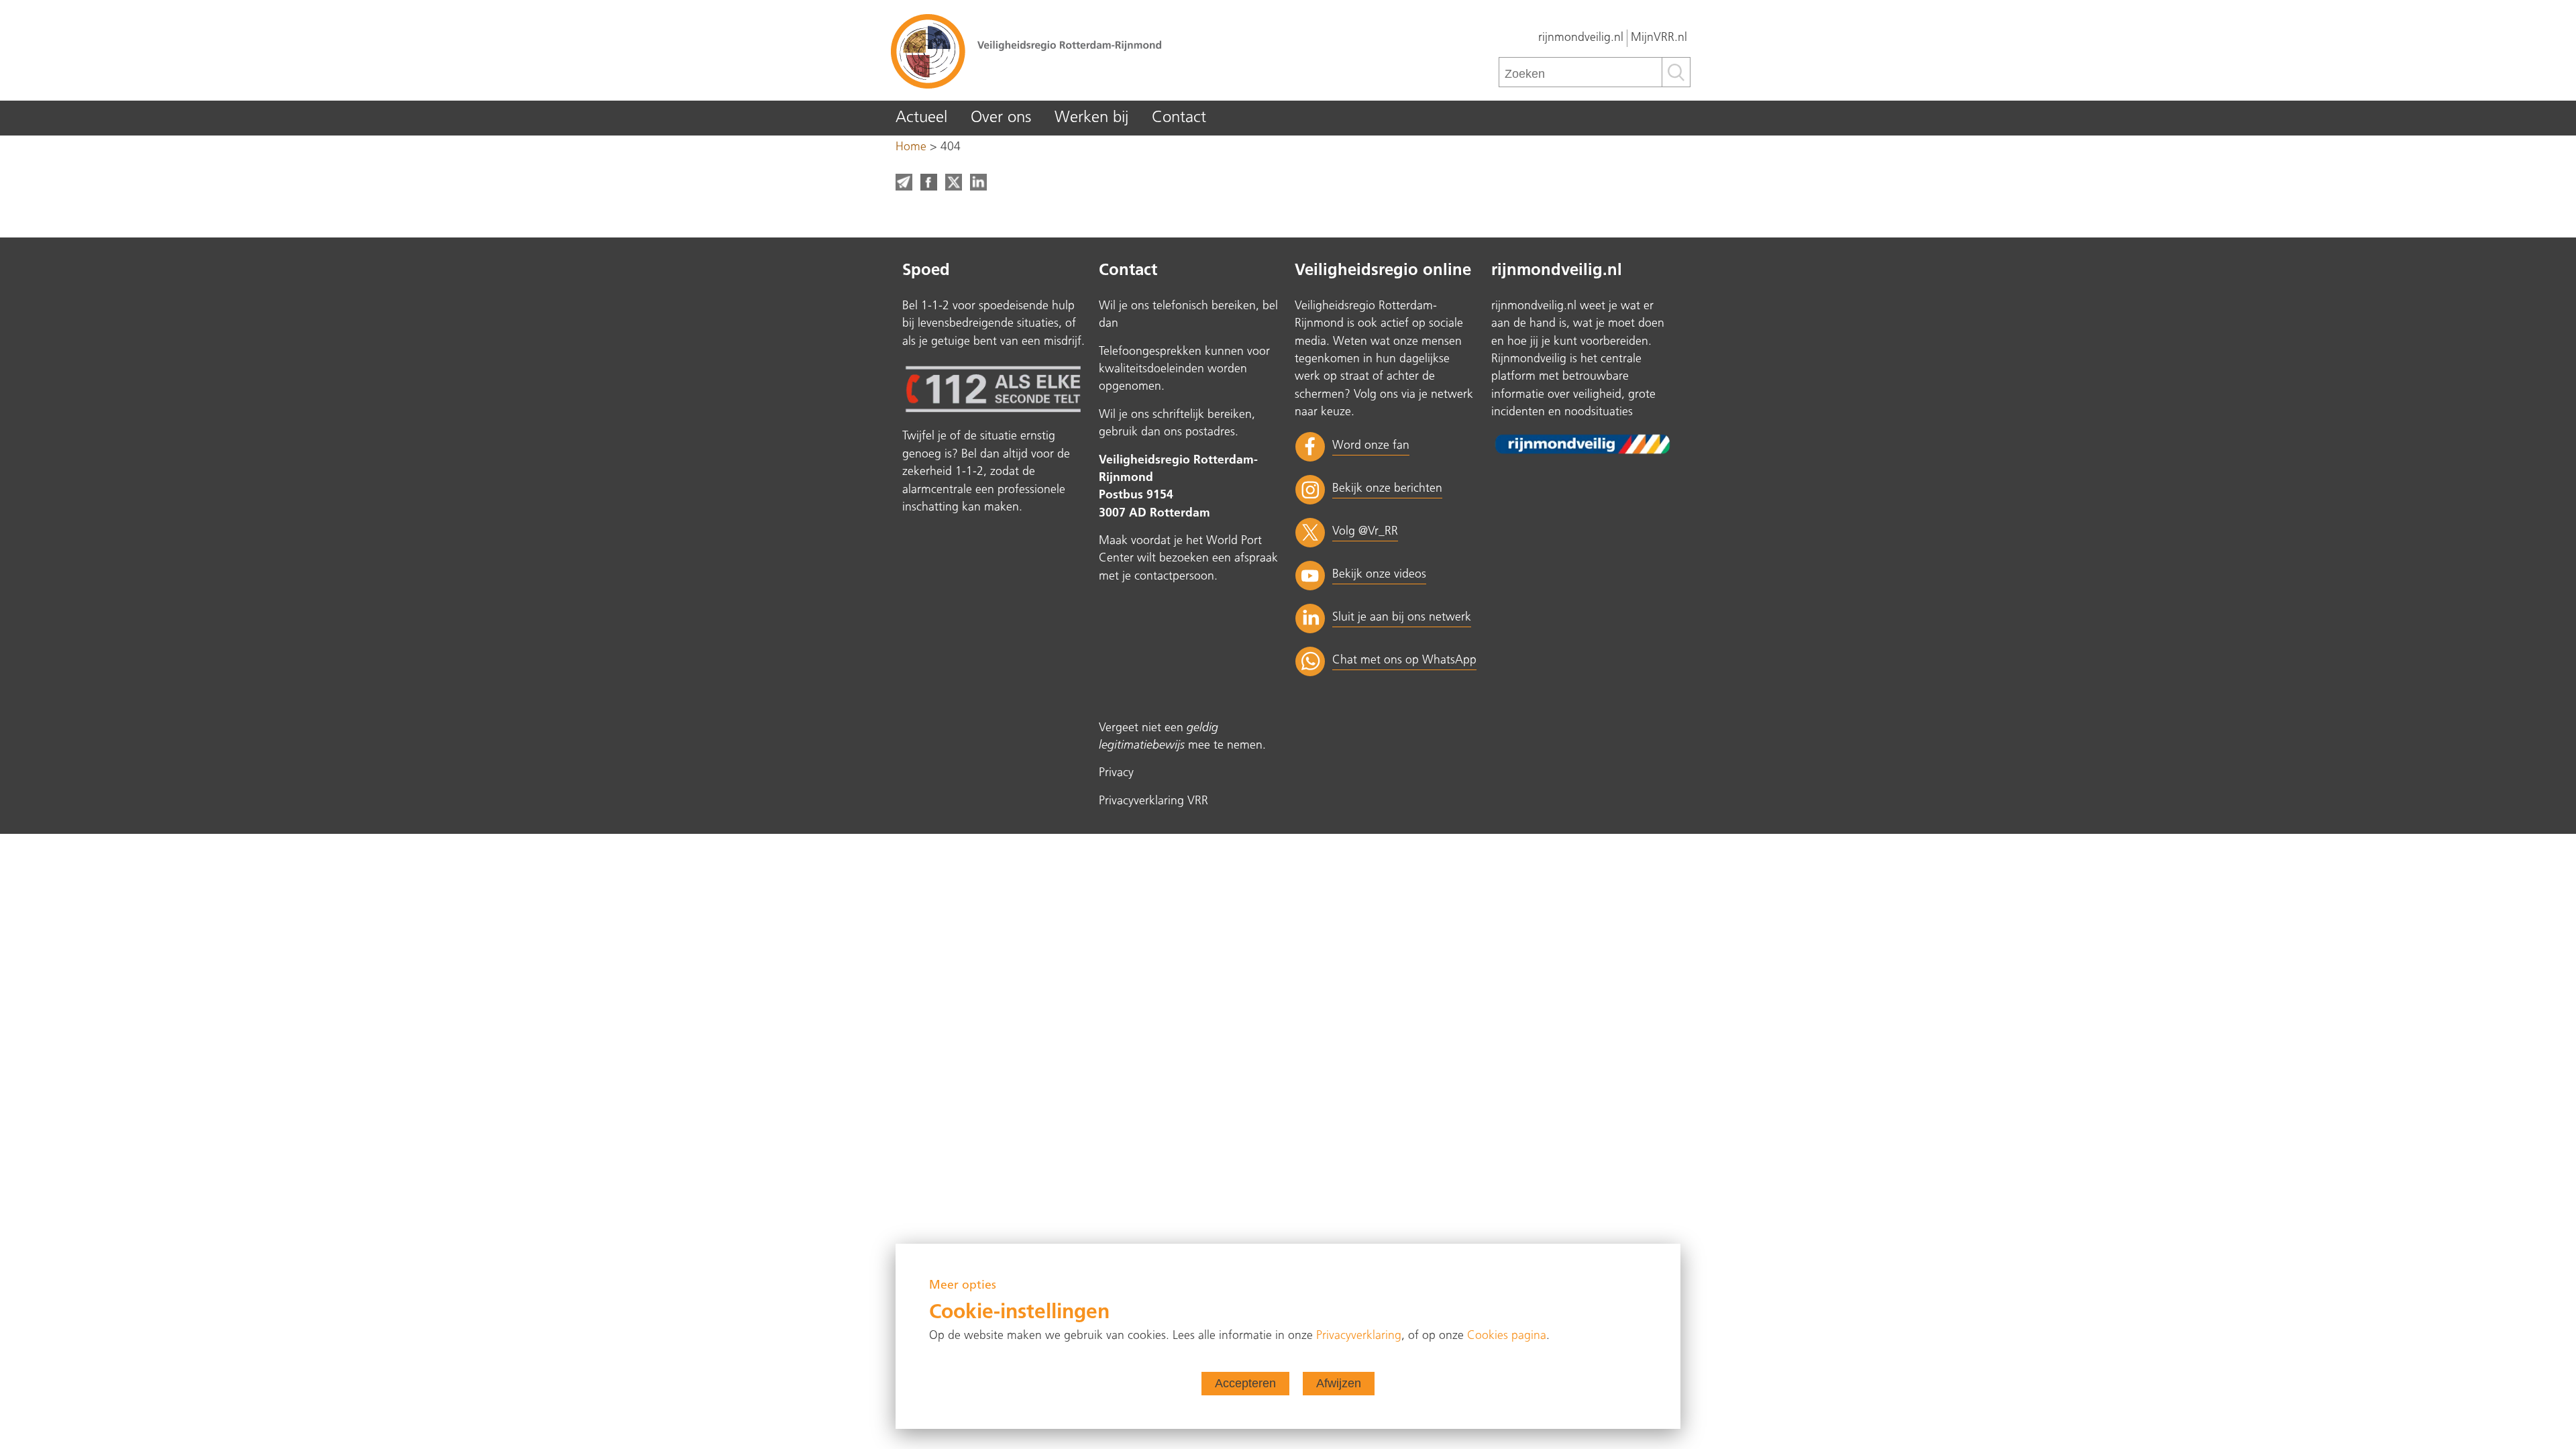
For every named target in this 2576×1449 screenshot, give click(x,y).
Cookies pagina (1507, 1336)
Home (911, 147)
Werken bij (1091, 118)
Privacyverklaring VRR (1153, 801)
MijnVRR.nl (1659, 38)
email (904, 182)
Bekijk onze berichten (1387, 489)
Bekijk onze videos (1379, 575)
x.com (954, 182)
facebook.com (929, 182)
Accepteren (1245, 1383)
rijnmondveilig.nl (1581, 38)
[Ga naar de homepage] (1087, 50)
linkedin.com (978, 182)
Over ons (1001, 118)
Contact (1179, 118)
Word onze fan (1371, 446)
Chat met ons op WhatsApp (1404, 660)
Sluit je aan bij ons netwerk (1402, 618)
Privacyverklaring (1359, 1336)
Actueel (921, 118)
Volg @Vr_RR (1365, 532)
